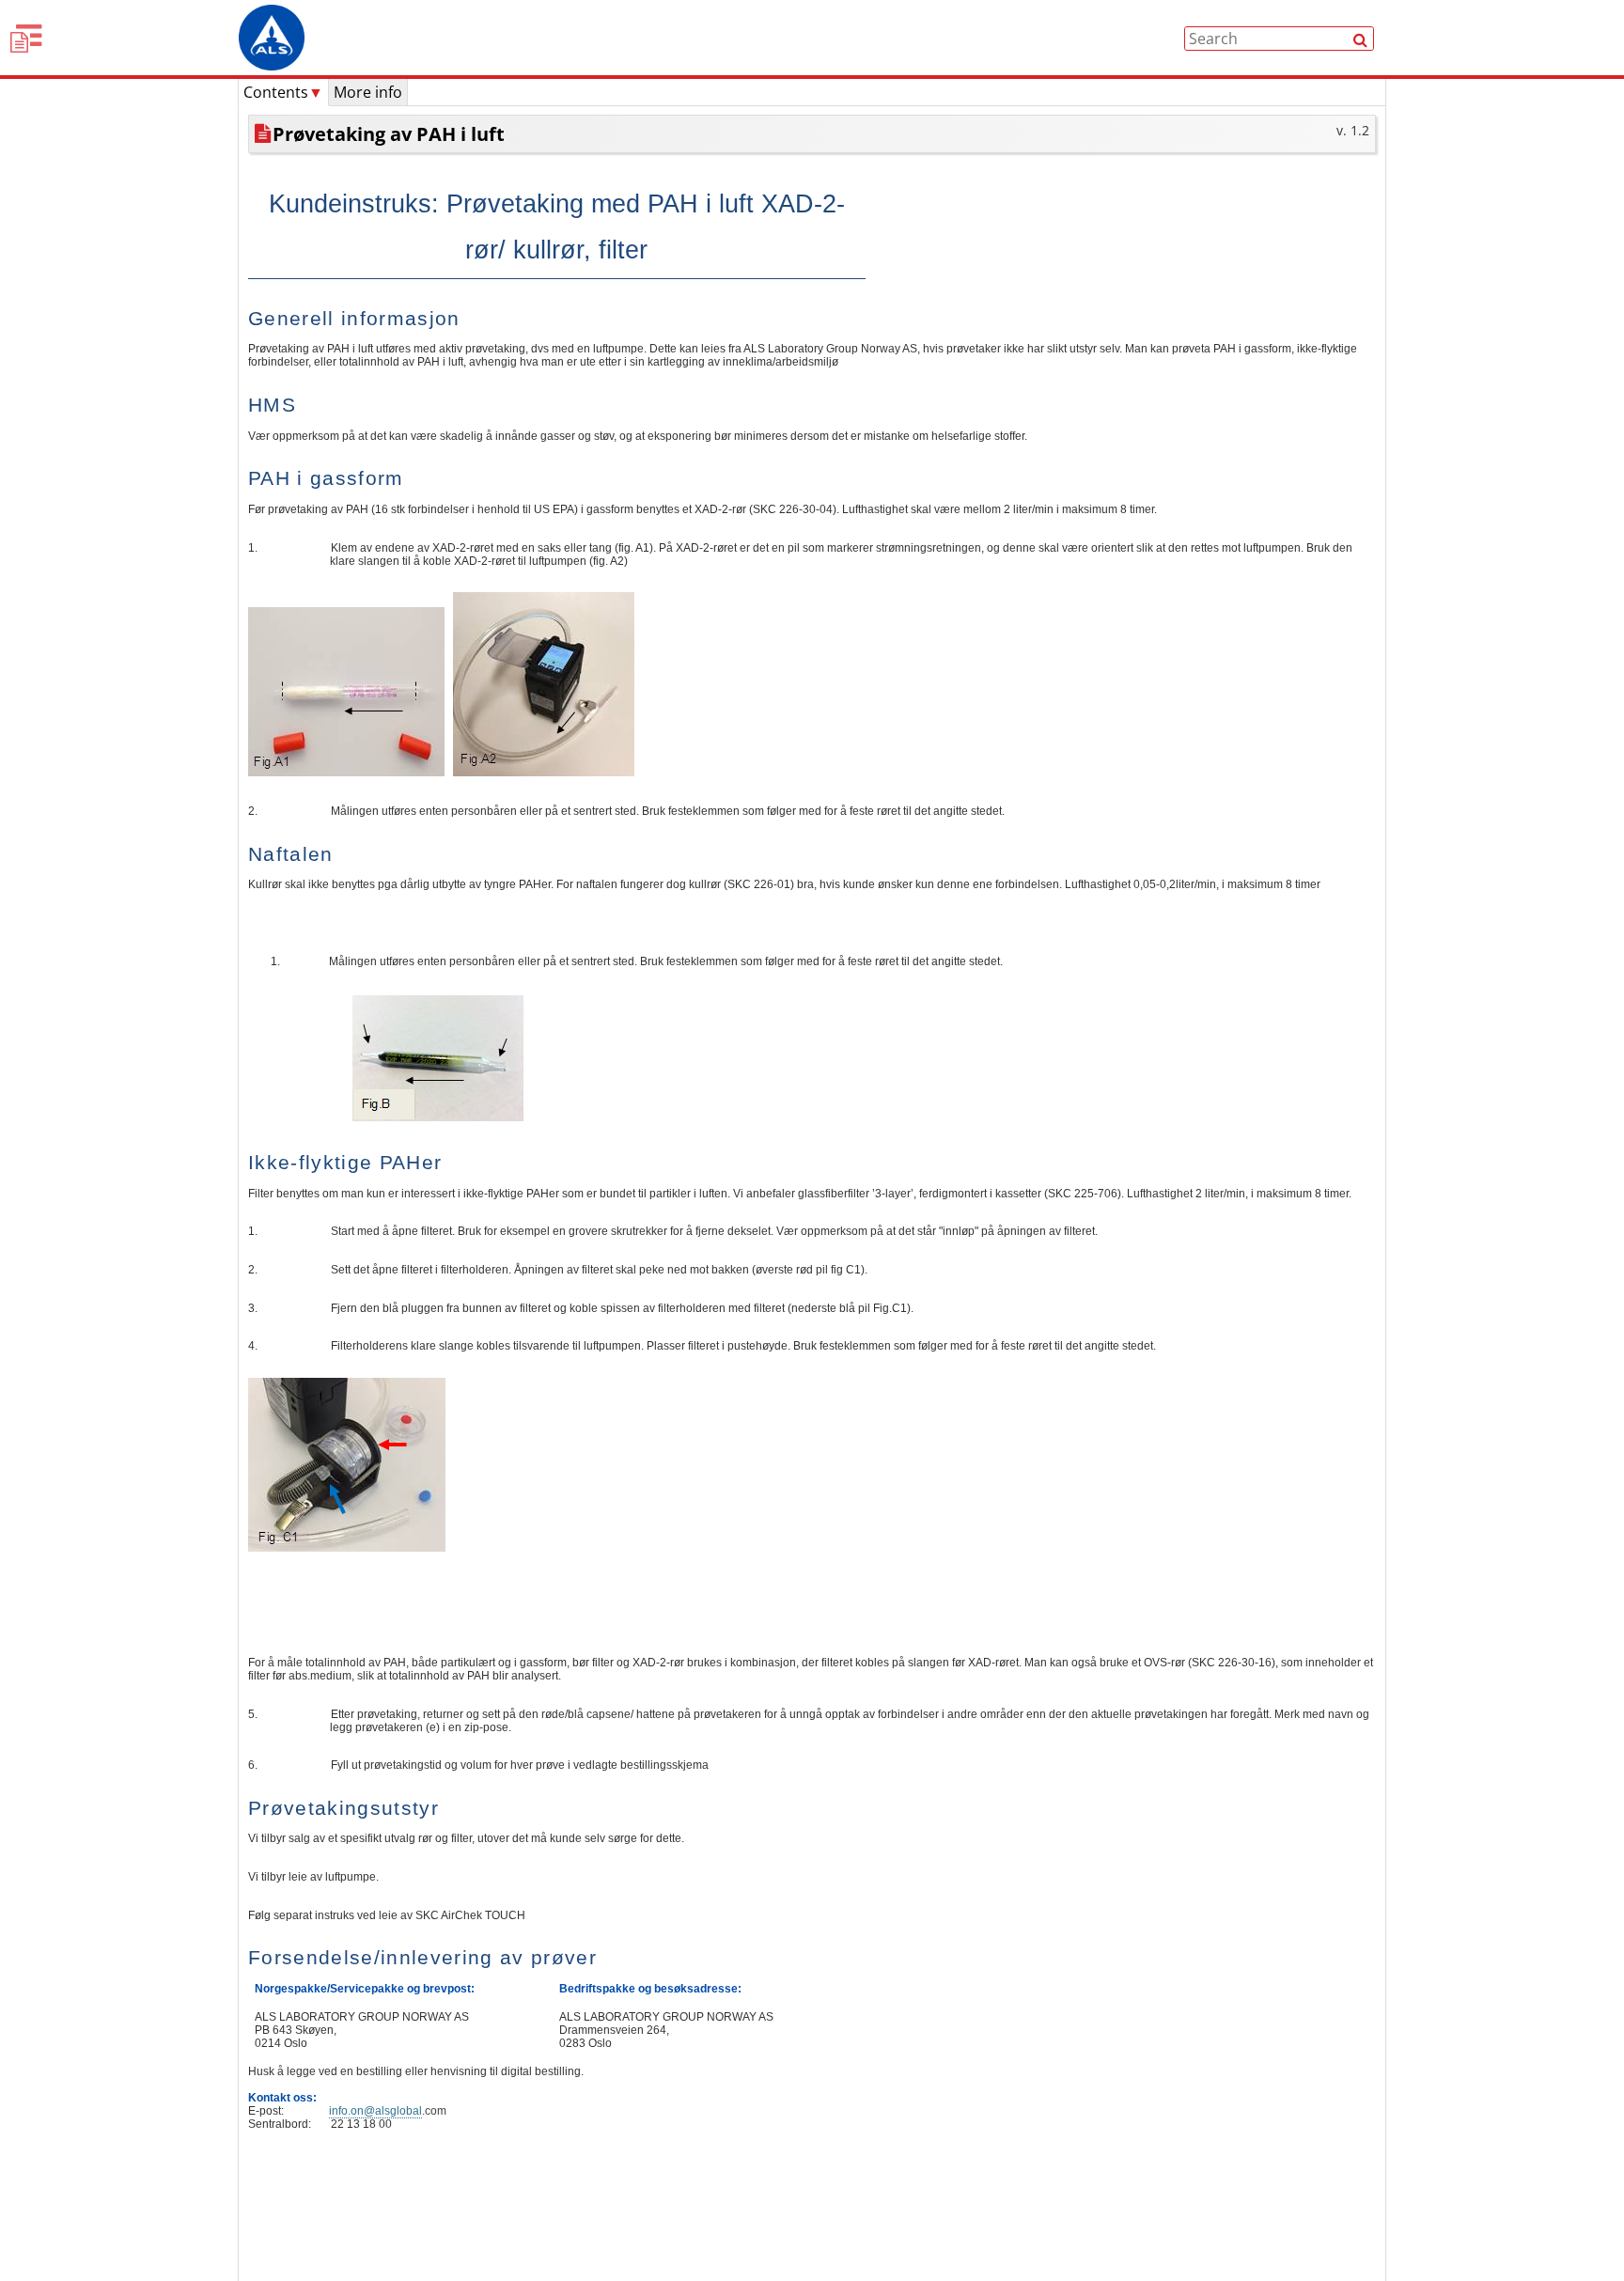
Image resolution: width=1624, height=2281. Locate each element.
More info (368, 92)
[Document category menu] (28, 38)
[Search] (1360, 39)
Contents (283, 92)
